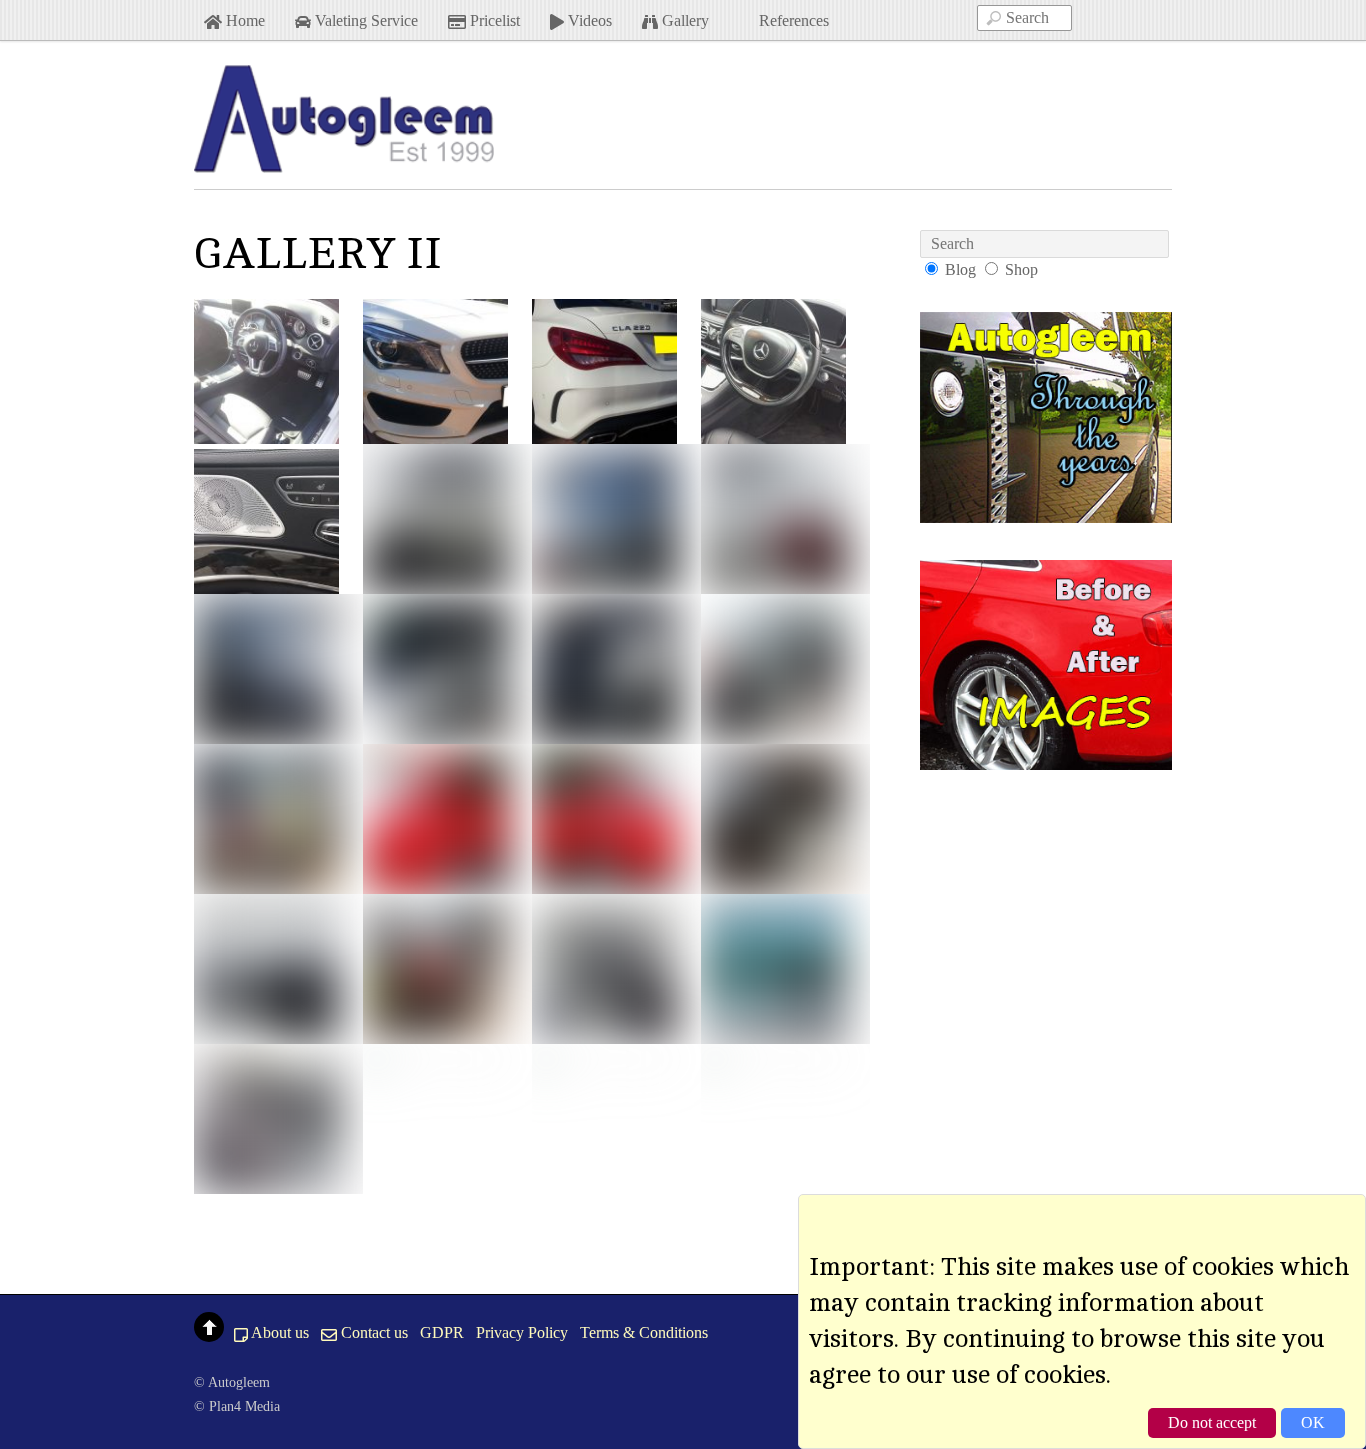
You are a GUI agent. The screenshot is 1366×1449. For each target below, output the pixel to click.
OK (1313, 1422)
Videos (588, 20)
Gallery (683, 20)
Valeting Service (364, 20)
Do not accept (1212, 1422)
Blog (960, 269)
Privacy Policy (522, 1332)
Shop (1021, 269)
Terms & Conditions (644, 1332)
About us (278, 1332)
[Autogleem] (344, 162)
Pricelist (493, 20)
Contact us (372, 1332)
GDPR (442, 1332)
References (792, 20)
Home (243, 20)
